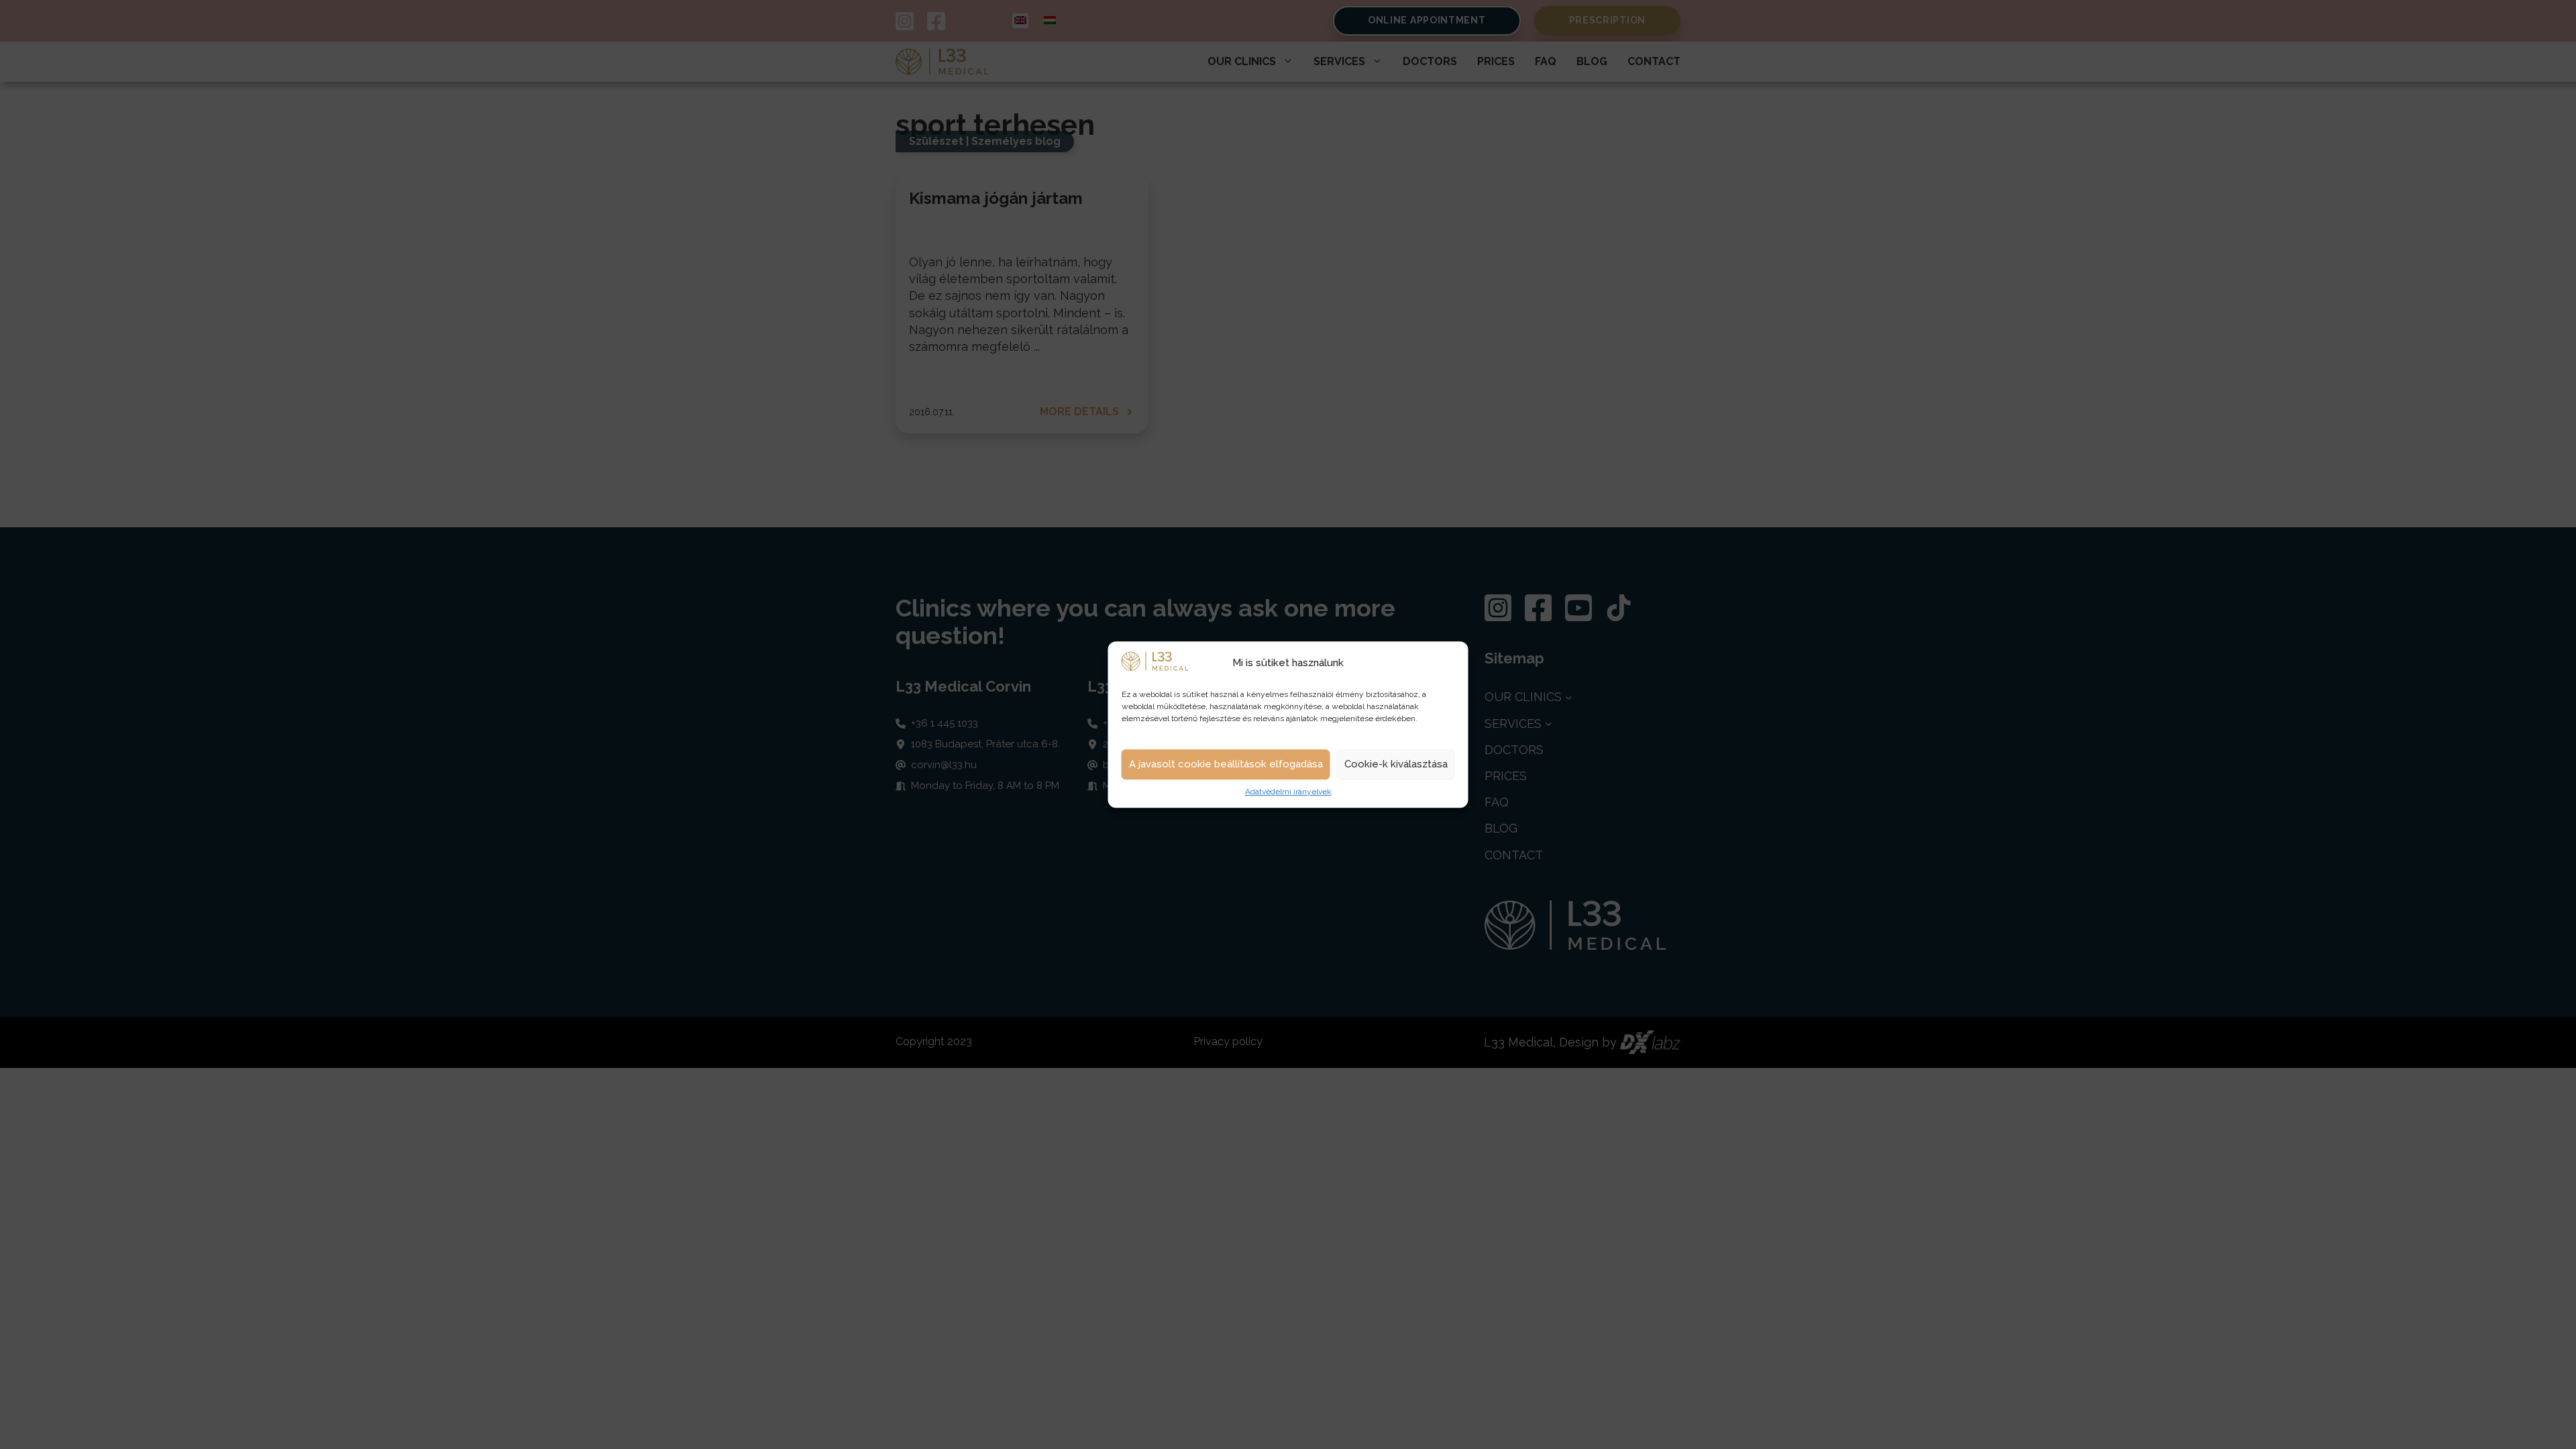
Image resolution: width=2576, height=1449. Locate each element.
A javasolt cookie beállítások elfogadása (1226, 765)
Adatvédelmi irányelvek (1288, 792)
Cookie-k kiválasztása (1396, 765)
